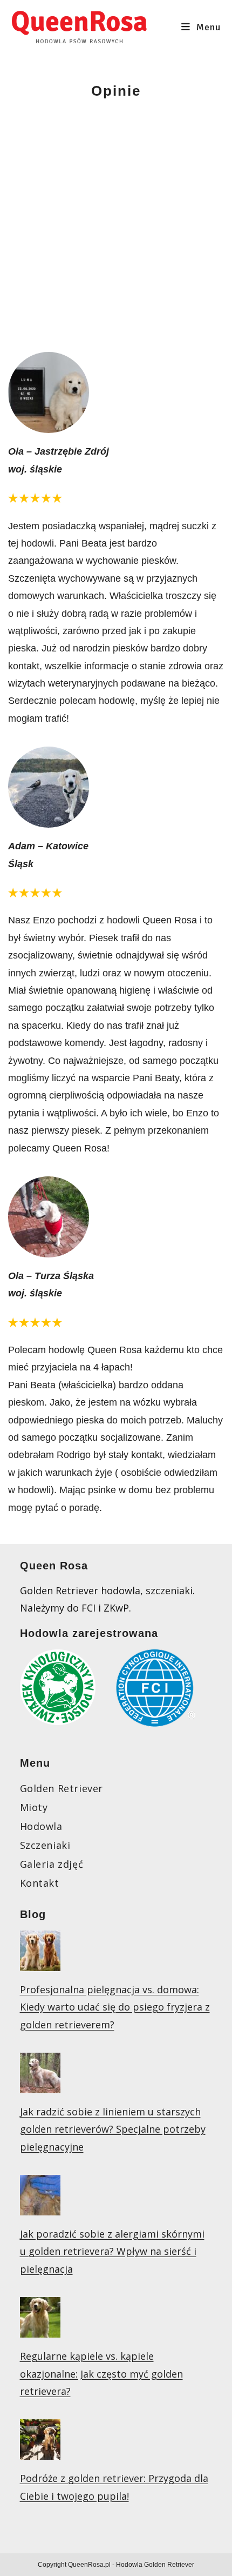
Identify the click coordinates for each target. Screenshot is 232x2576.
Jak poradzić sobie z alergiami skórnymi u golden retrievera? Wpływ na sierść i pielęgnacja (112, 2251)
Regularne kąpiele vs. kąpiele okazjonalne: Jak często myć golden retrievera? (101, 2374)
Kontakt (40, 1883)
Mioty (34, 1807)
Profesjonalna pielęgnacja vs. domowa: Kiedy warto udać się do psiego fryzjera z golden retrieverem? (115, 2007)
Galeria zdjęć (52, 1864)
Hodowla (41, 1826)
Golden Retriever (62, 1788)
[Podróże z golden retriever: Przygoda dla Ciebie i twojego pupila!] (40, 2451)
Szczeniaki (45, 1845)
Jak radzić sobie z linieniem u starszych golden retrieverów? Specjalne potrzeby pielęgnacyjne (113, 2129)
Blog (33, 1914)
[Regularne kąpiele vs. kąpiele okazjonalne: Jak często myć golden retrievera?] (40, 2329)
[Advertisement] (116, 222)
